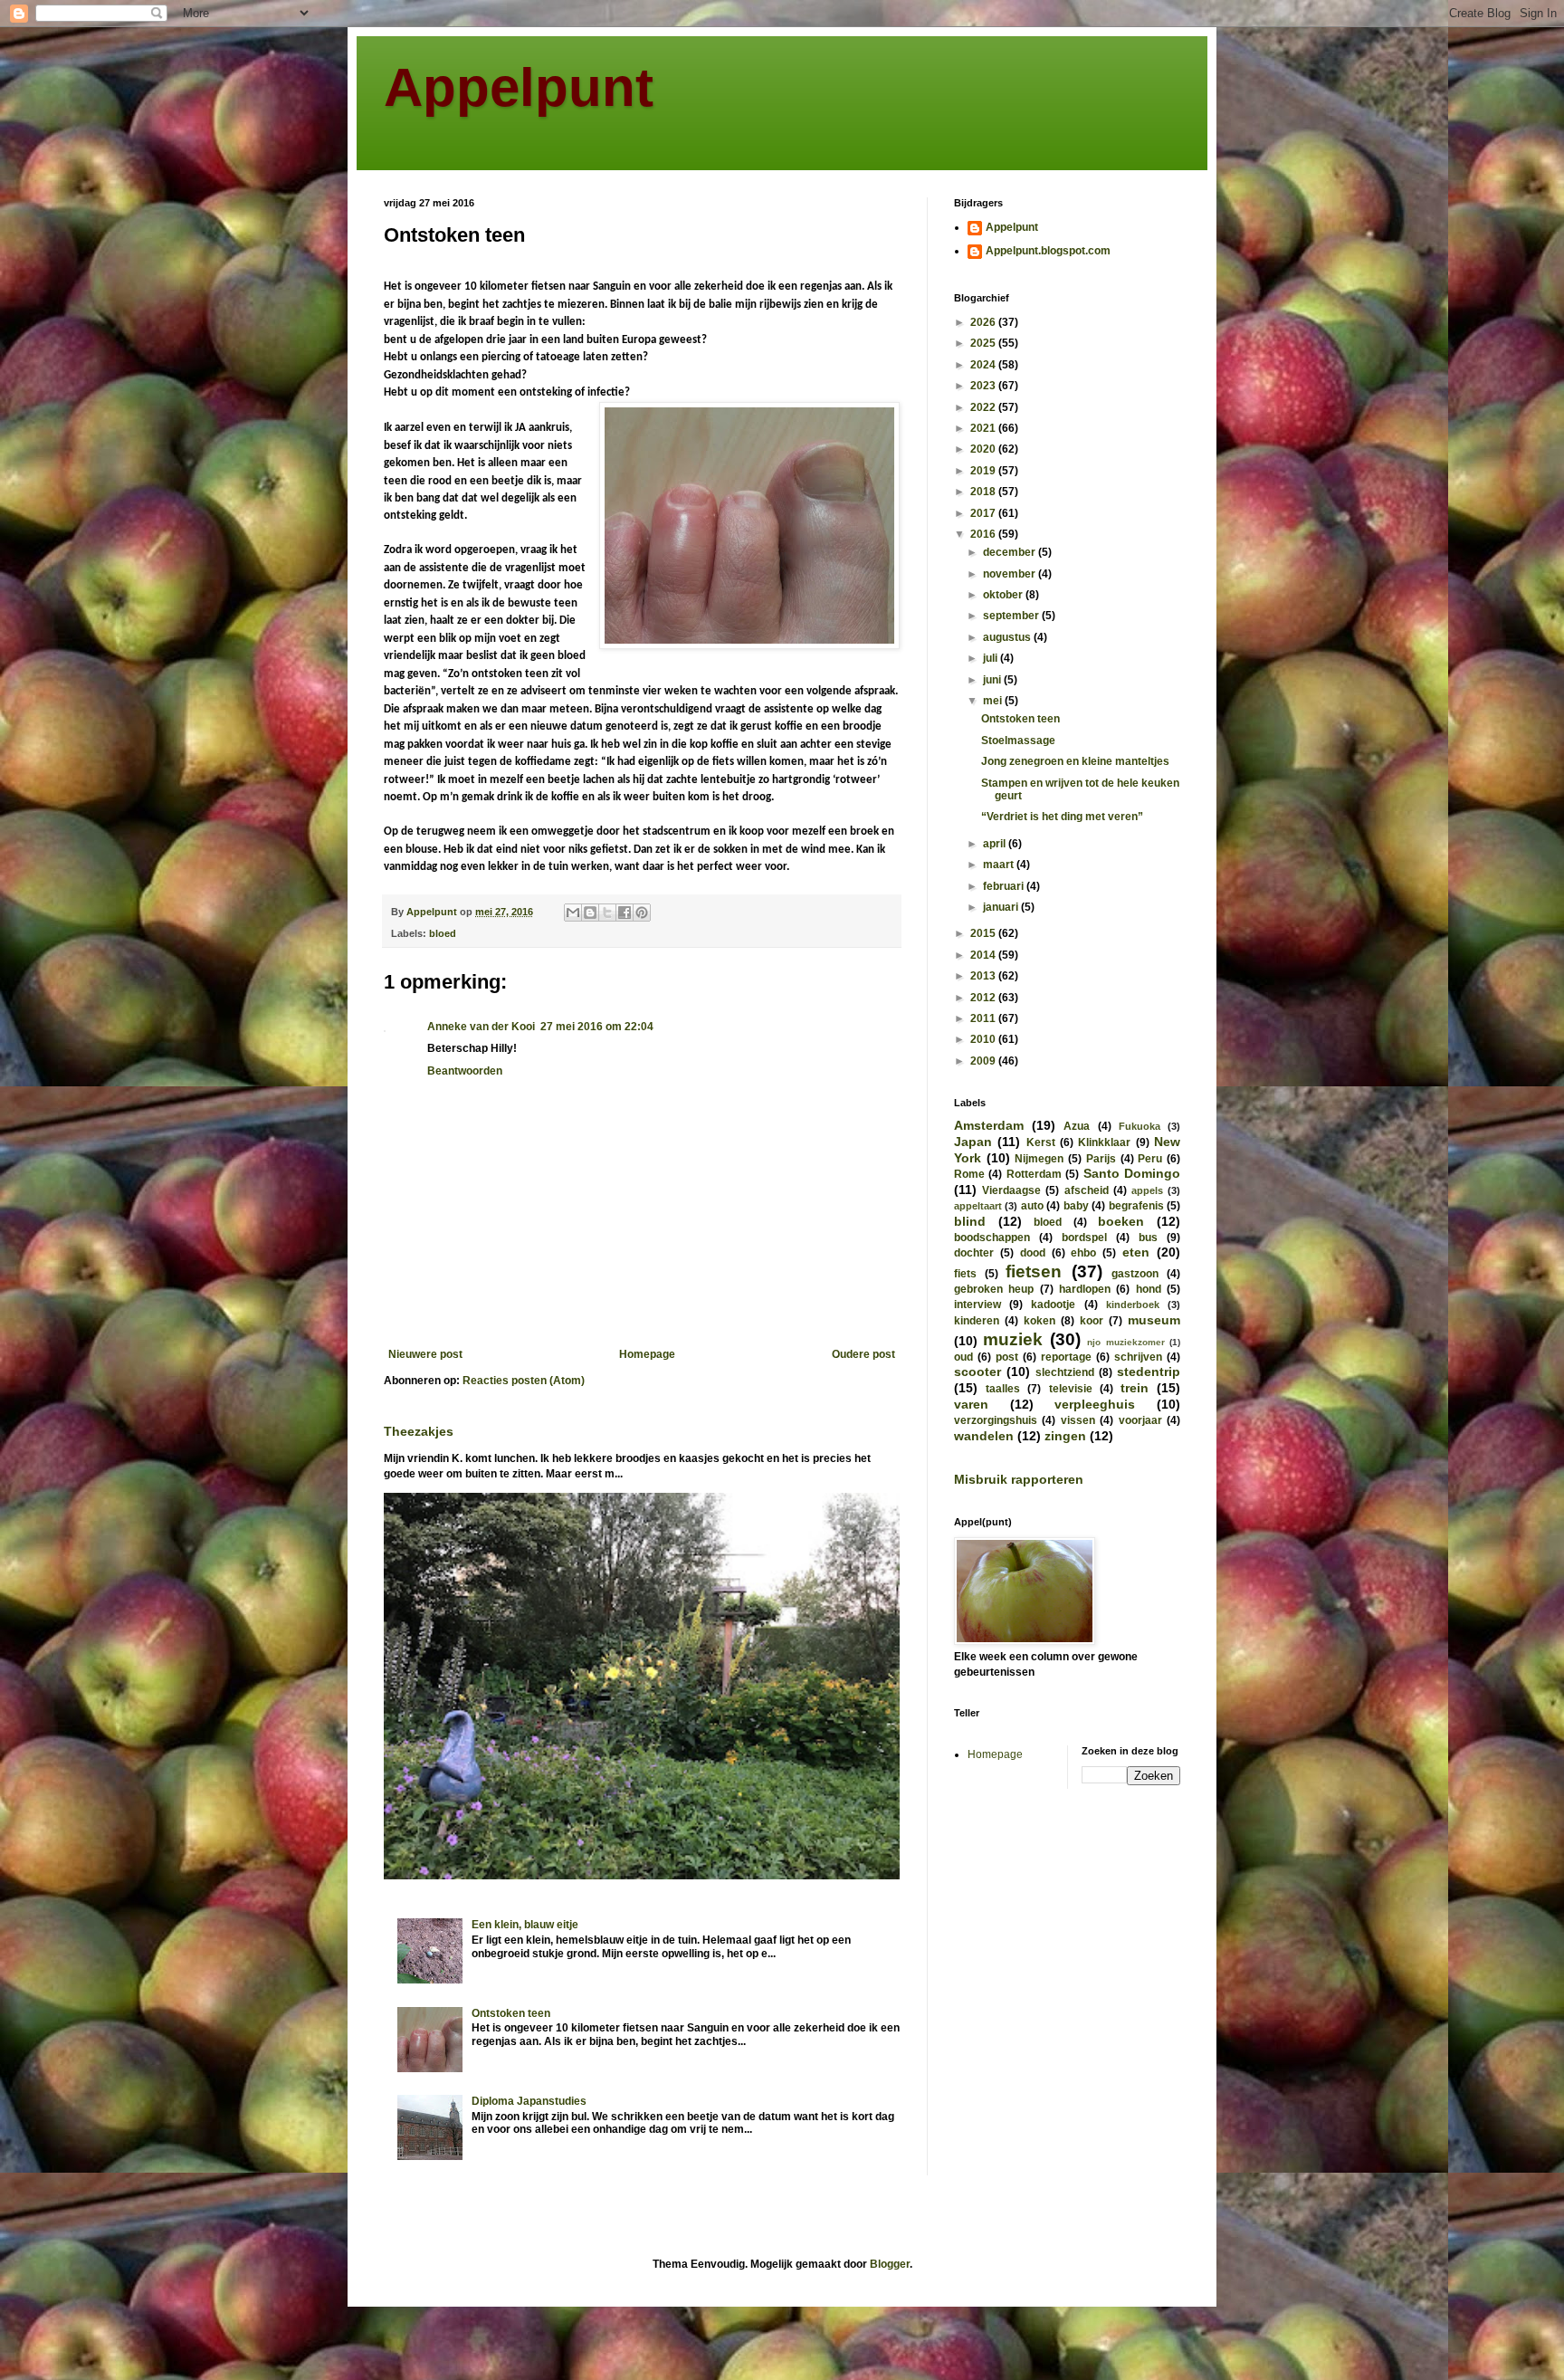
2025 (984, 343)
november (1011, 574)
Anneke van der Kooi (481, 1027)
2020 (984, 449)
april (996, 844)
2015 (984, 933)
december (1011, 552)
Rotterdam (1034, 1174)
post (1007, 1357)
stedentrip (1149, 1372)
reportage (1066, 1357)
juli (992, 658)
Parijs (1101, 1159)
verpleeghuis (1095, 1404)
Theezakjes (419, 1431)
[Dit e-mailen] (573, 913)
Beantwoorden (465, 1071)
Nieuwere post (425, 1354)
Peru (1150, 1159)
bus (1148, 1238)
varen (971, 1404)
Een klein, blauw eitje (525, 1925)
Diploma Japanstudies (529, 2101)
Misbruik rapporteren (1019, 1479)
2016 (984, 534)
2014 (984, 955)
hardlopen (1085, 1289)
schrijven (1138, 1357)
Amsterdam (989, 1125)
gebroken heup (994, 1289)
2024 (984, 365)
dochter (974, 1253)
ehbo (1083, 1253)
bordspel (1084, 1238)
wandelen (984, 1436)
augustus (1008, 637)
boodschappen (992, 1238)
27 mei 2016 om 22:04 (597, 1027)
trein (1135, 1388)
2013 (984, 976)
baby (1076, 1206)
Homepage (647, 1354)
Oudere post (863, 1354)
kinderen (977, 1321)
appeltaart (978, 1206)
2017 (984, 513)
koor (1092, 1321)
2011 (984, 1018)
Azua (1077, 1126)
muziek (1013, 1339)
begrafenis (1136, 1206)
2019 (984, 471)
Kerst (1041, 1142)
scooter (977, 1372)
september (1012, 616)
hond (1149, 1289)
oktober (1004, 595)
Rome (969, 1174)
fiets (965, 1274)
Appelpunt (519, 87)
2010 (984, 1039)
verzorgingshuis (996, 1420)
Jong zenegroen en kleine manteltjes (1075, 761)
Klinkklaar (1104, 1142)
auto (1032, 1206)
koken (1039, 1321)
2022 (984, 407)
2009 (984, 1061)
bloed (443, 933)
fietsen (1034, 1271)
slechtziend (1065, 1372)
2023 (984, 386)
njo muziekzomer (1125, 1342)
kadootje (1053, 1305)
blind (970, 1221)
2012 (984, 998)
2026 (984, 322)
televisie (1071, 1389)
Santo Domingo (1132, 1173)
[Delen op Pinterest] (642, 913)
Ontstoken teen (511, 2013)
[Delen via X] (607, 913)
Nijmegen (1039, 1159)
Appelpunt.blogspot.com (1048, 251)
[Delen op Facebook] (625, 913)
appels (1147, 1190)
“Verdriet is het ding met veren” (1062, 817)
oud (963, 1357)
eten (1136, 1252)
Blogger (890, 2264)
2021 (984, 428)
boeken (1121, 1221)
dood (1033, 1253)
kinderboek (1133, 1305)
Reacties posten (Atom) (524, 1381)
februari (1005, 886)
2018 (984, 492)
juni (993, 680)
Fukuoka (1140, 1126)
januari (1002, 907)
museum (1154, 1320)
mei (994, 701)
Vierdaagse (1011, 1190)
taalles (1003, 1389)
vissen (1078, 1420)
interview (977, 1305)
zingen (1065, 1436)
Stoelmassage (1018, 741)
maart (1000, 865)
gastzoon (1135, 1274)
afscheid (1087, 1190)
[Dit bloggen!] (590, 913)
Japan (973, 1142)
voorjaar (1140, 1420)
